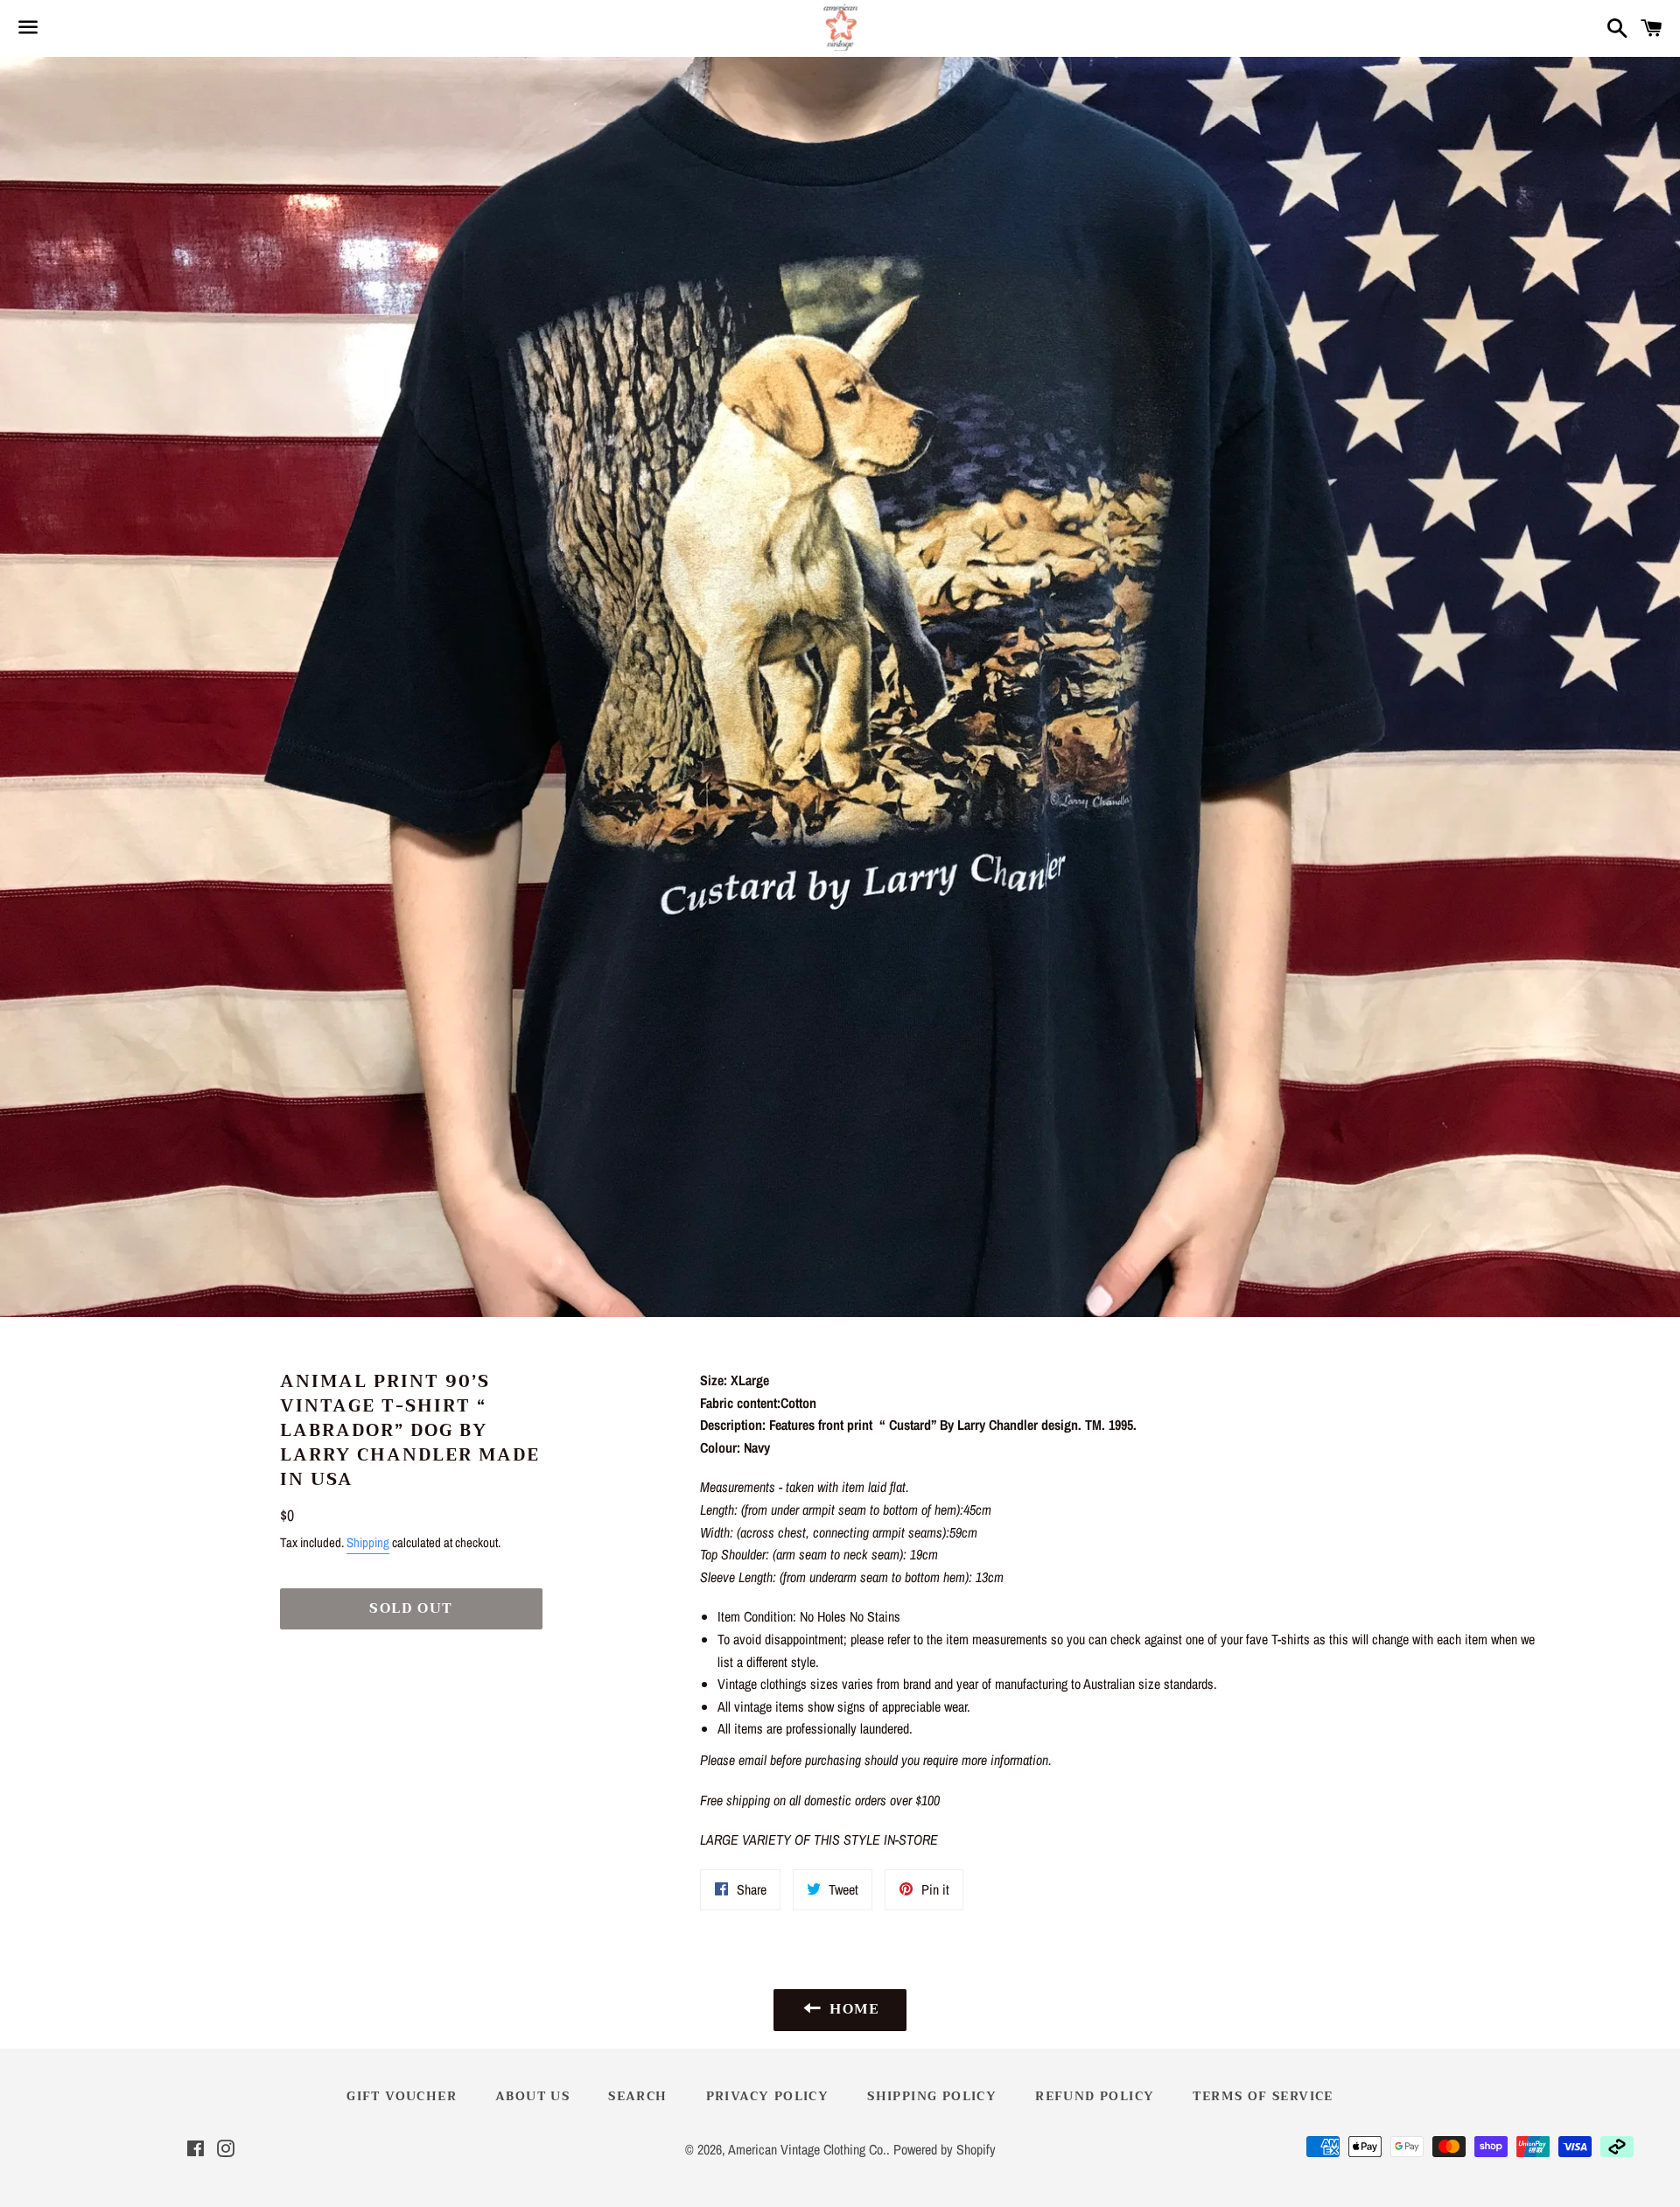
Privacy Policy (768, 2096)
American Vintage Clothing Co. (807, 2149)
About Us (532, 2096)
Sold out (411, 1608)
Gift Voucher (402, 2096)
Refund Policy (1095, 2096)
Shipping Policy (932, 2096)
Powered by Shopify (945, 2149)
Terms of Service (1263, 2096)
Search (637, 2096)
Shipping (368, 1542)
